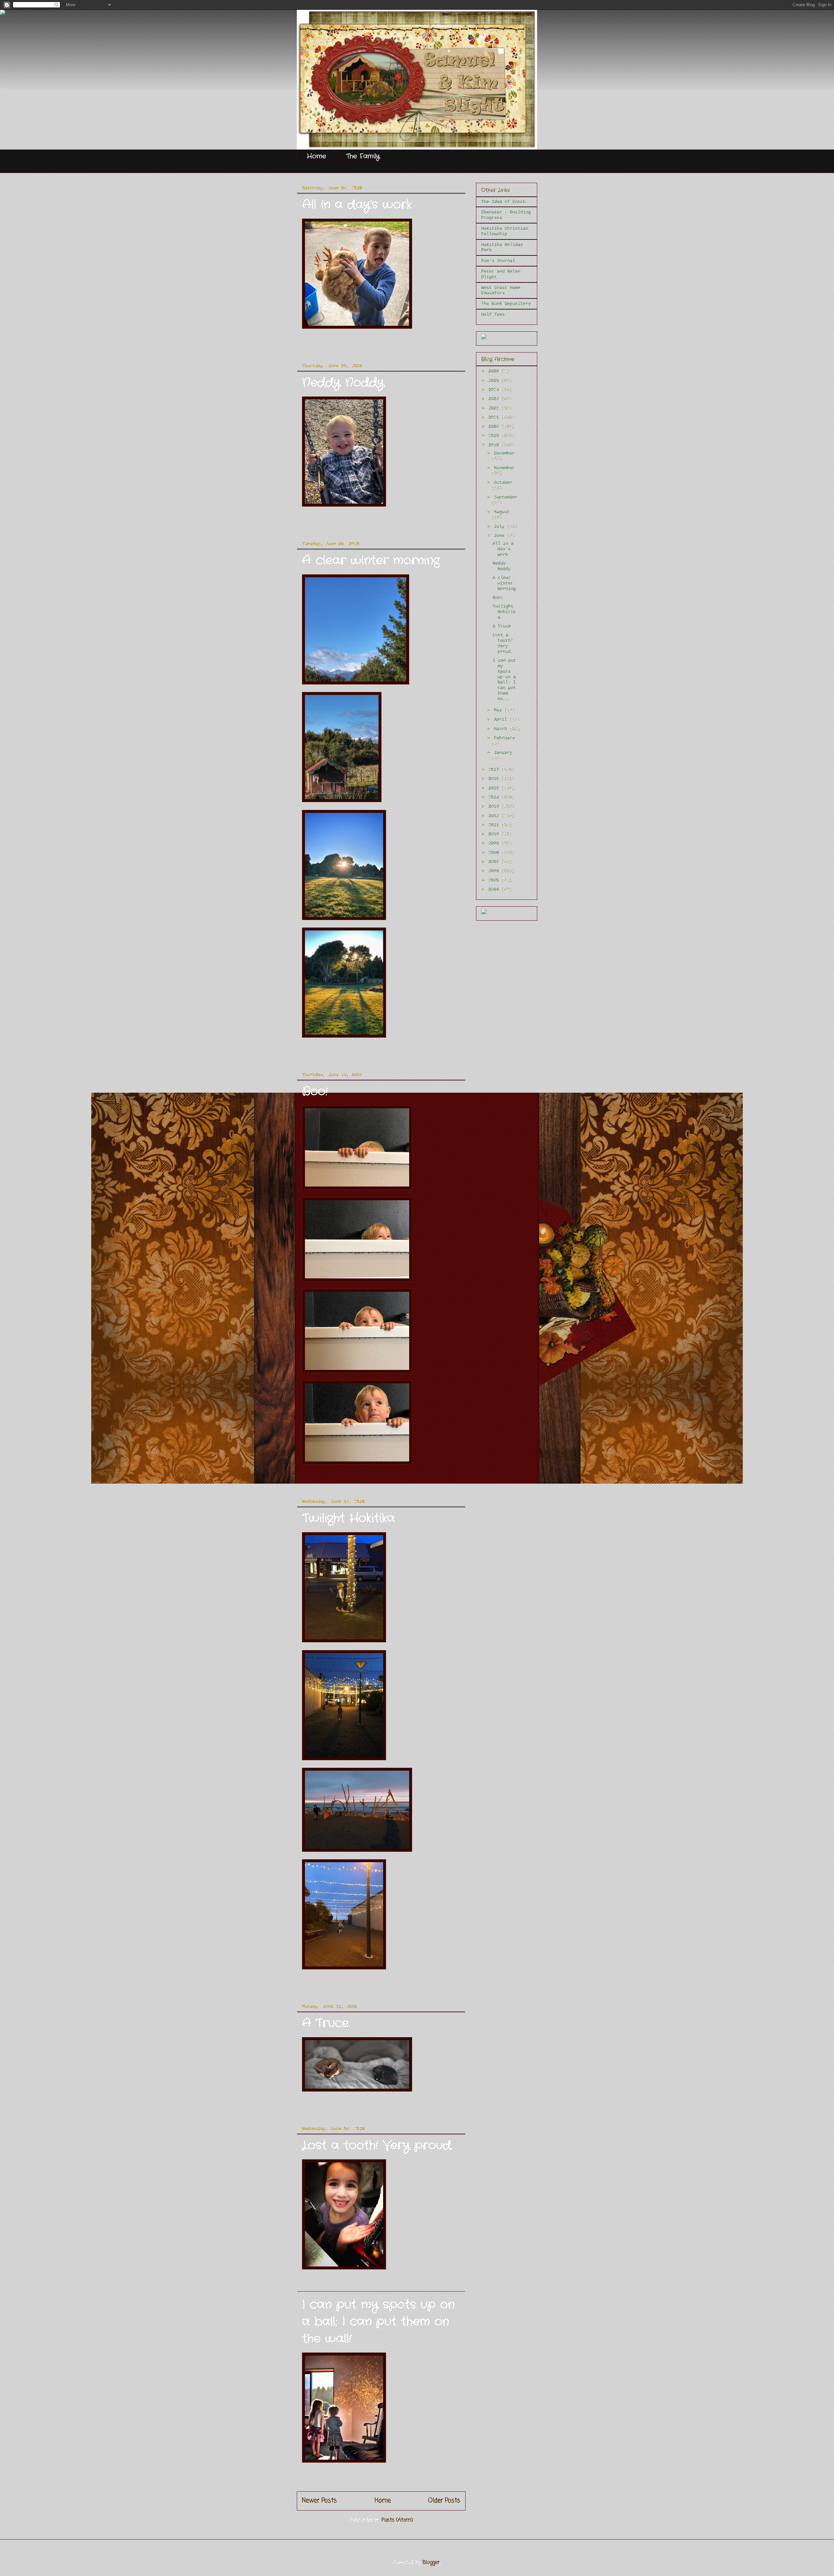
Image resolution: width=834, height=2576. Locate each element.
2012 (495, 816)
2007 (495, 862)
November (504, 468)
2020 (495, 426)
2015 (495, 788)
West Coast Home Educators (501, 290)
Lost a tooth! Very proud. (377, 2145)
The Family (363, 156)
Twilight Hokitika (348, 1518)
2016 (495, 779)
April (502, 719)
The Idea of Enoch (503, 202)
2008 (495, 853)
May (499, 710)
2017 (495, 770)
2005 (495, 880)
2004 (495, 889)
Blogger (431, 2563)
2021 (495, 417)
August (502, 512)
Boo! (315, 1092)
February (504, 738)
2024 (495, 390)
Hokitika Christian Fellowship (505, 231)
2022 (495, 408)
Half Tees (493, 314)
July (500, 526)
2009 (495, 843)
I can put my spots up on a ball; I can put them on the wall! (378, 2322)
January (503, 753)
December (504, 453)
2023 (495, 399)
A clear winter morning (371, 561)
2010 (495, 834)
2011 (495, 825)
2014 (495, 797)
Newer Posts (319, 2501)
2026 (495, 371)
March (502, 729)
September (506, 497)
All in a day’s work (357, 205)
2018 (495, 445)
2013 (495, 806)
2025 (495, 381)
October (503, 482)
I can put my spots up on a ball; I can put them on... (504, 680)
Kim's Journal (498, 261)
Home (316, 156)
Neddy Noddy (343, 383)
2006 (495, 871)
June (500, 536)
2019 (495, 436)
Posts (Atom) (397, 2520)
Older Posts (444, 2501)
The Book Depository (506, 304)
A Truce (325, 2023)
